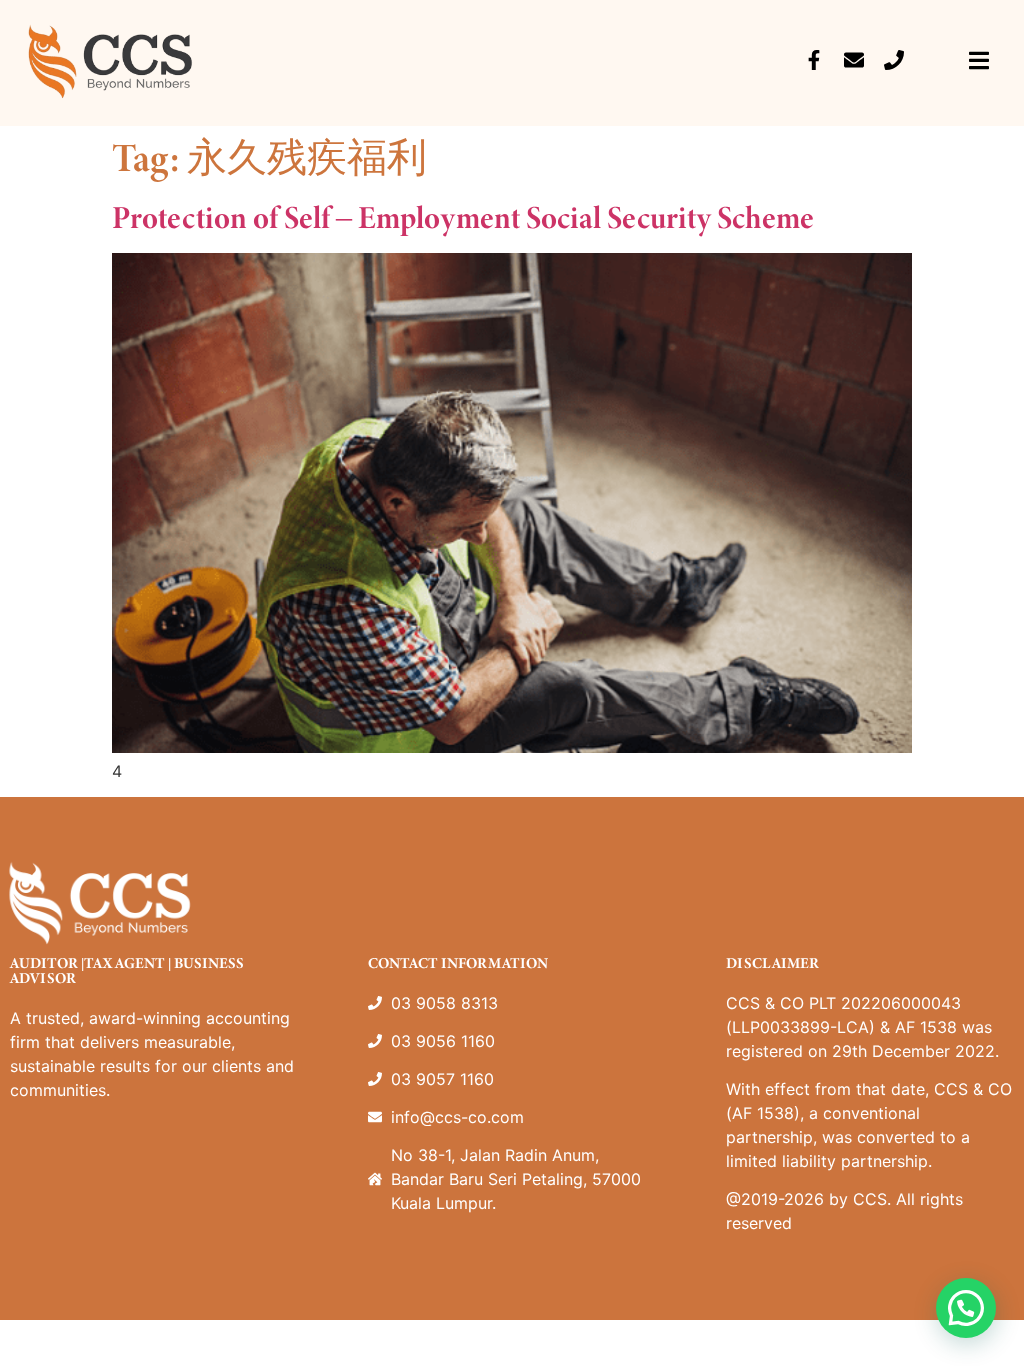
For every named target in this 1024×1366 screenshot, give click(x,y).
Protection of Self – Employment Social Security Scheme (463, 217)
